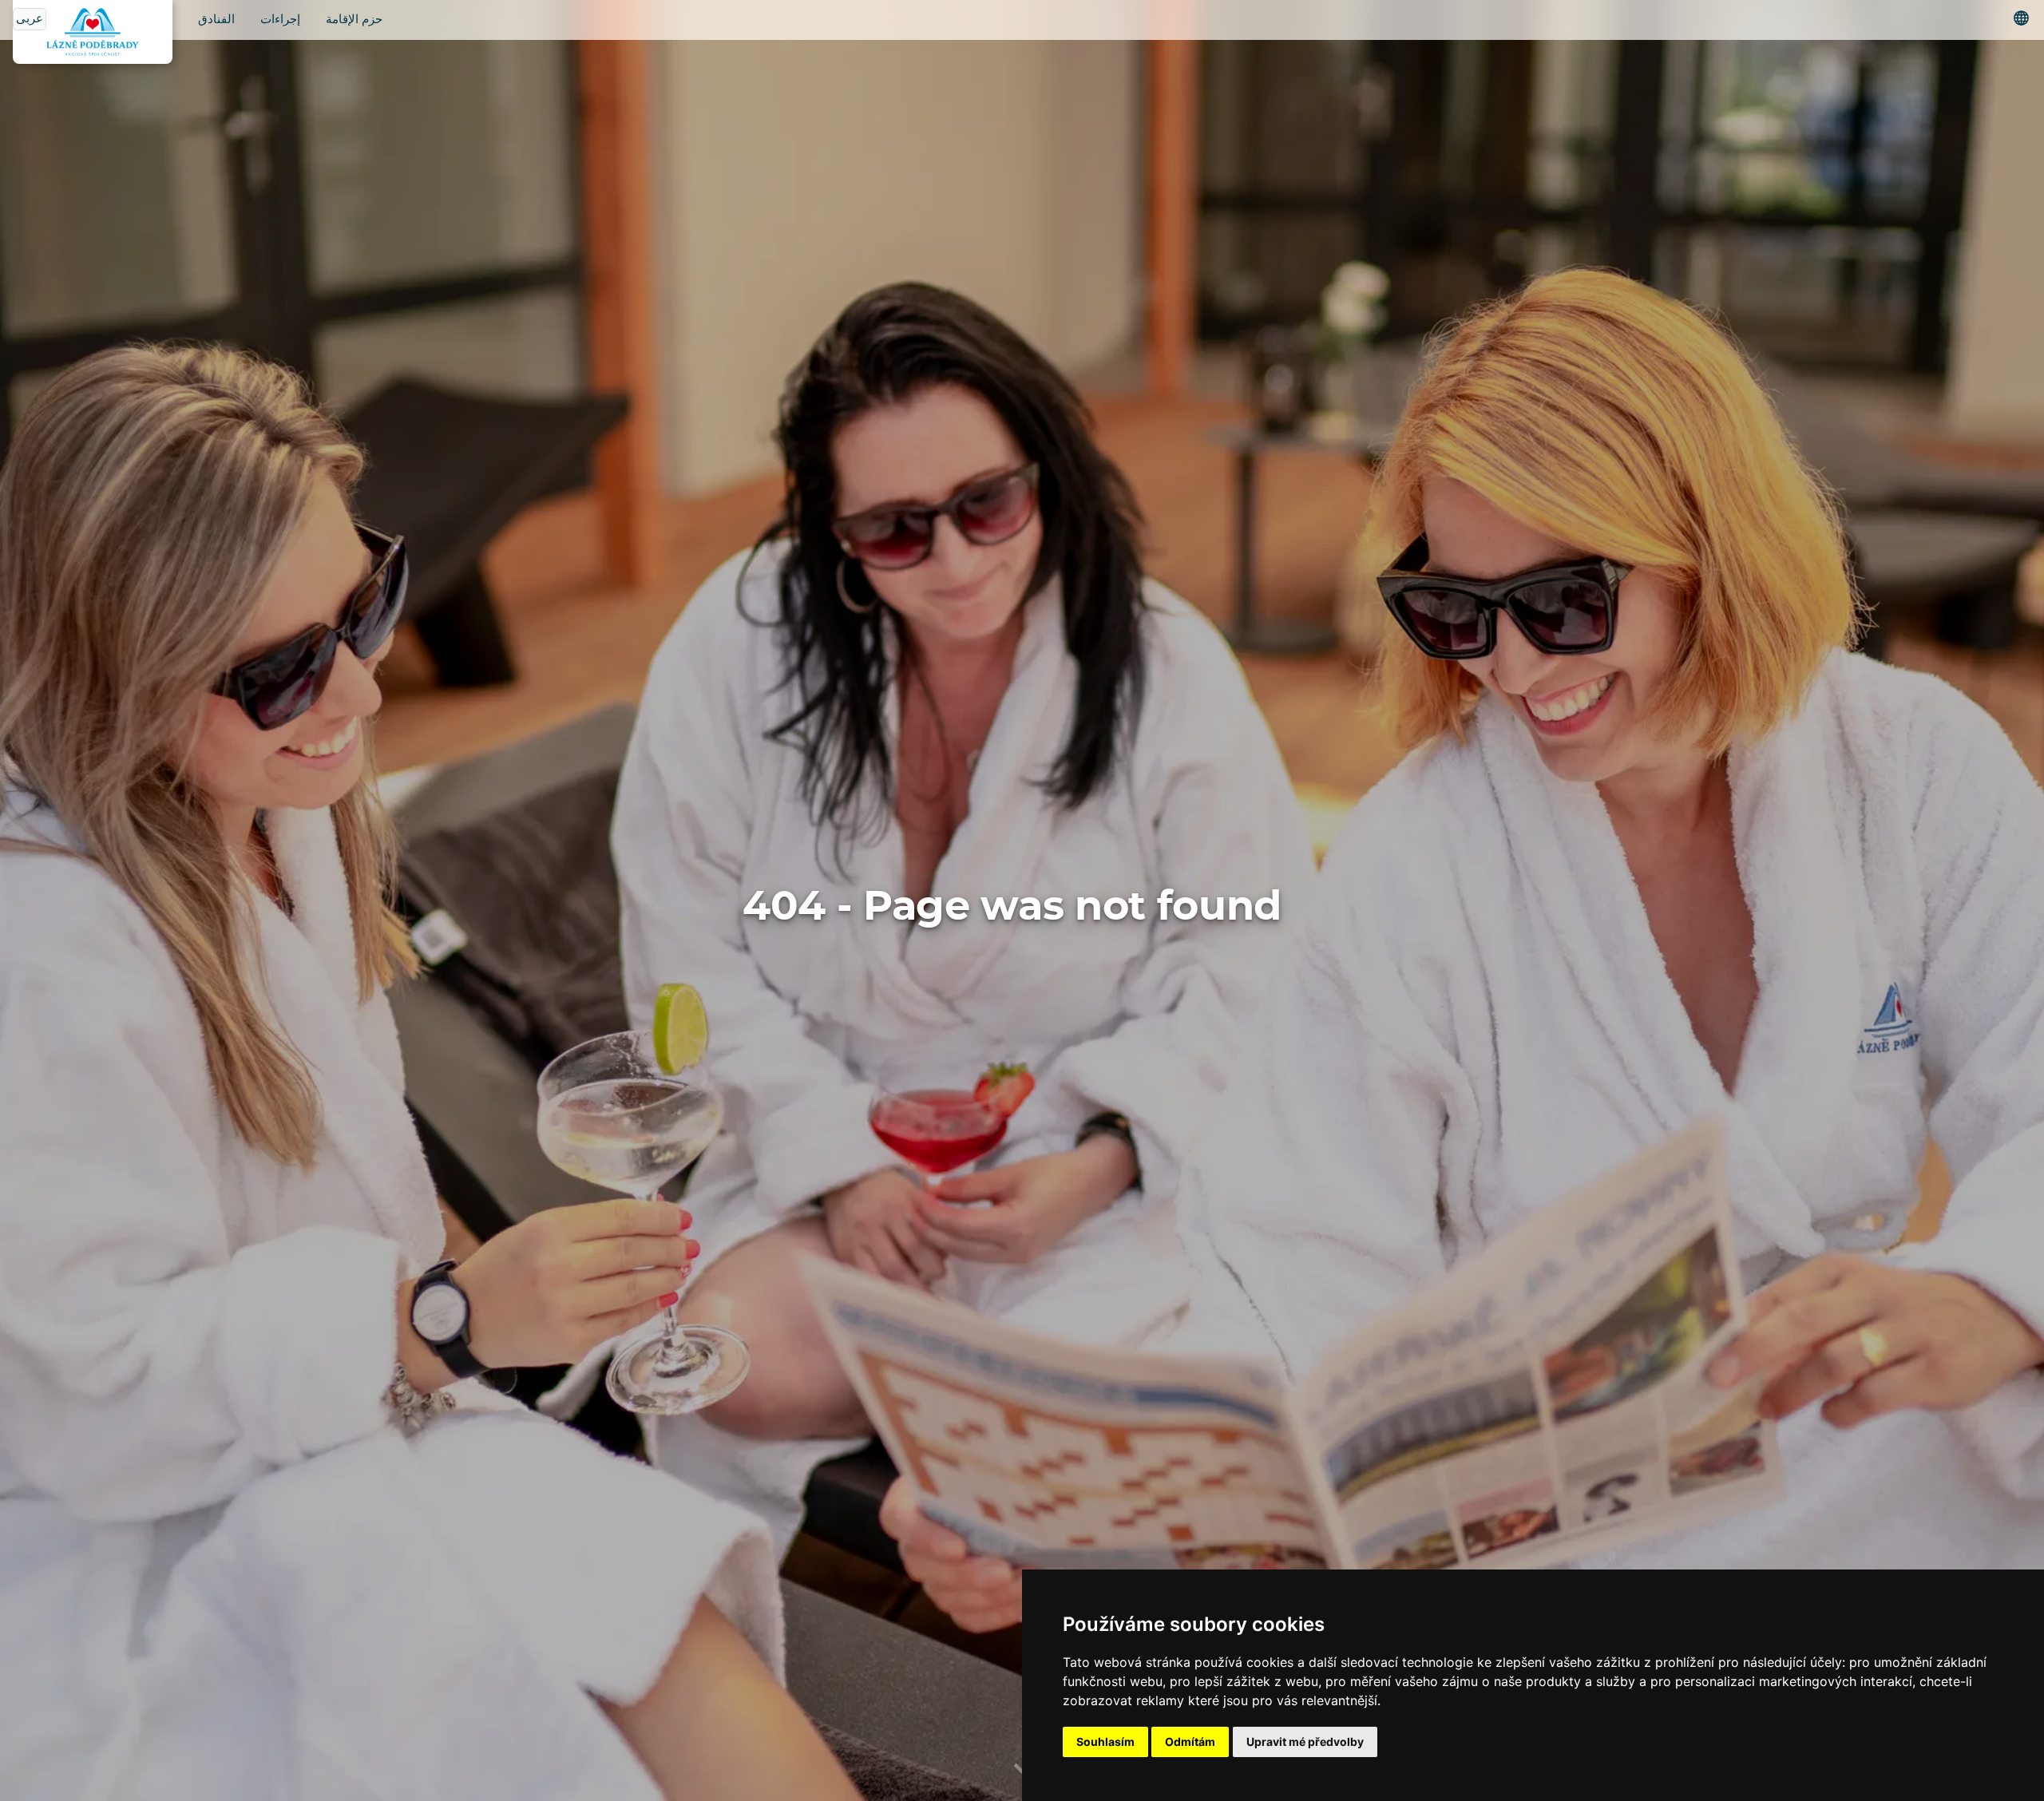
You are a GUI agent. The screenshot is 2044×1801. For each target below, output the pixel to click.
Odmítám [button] (1190, 1742)
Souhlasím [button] (1105, 1742)
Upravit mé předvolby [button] (1305, 1742)
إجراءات (280, 20)
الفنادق (216, 20)
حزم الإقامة (354, 20)
